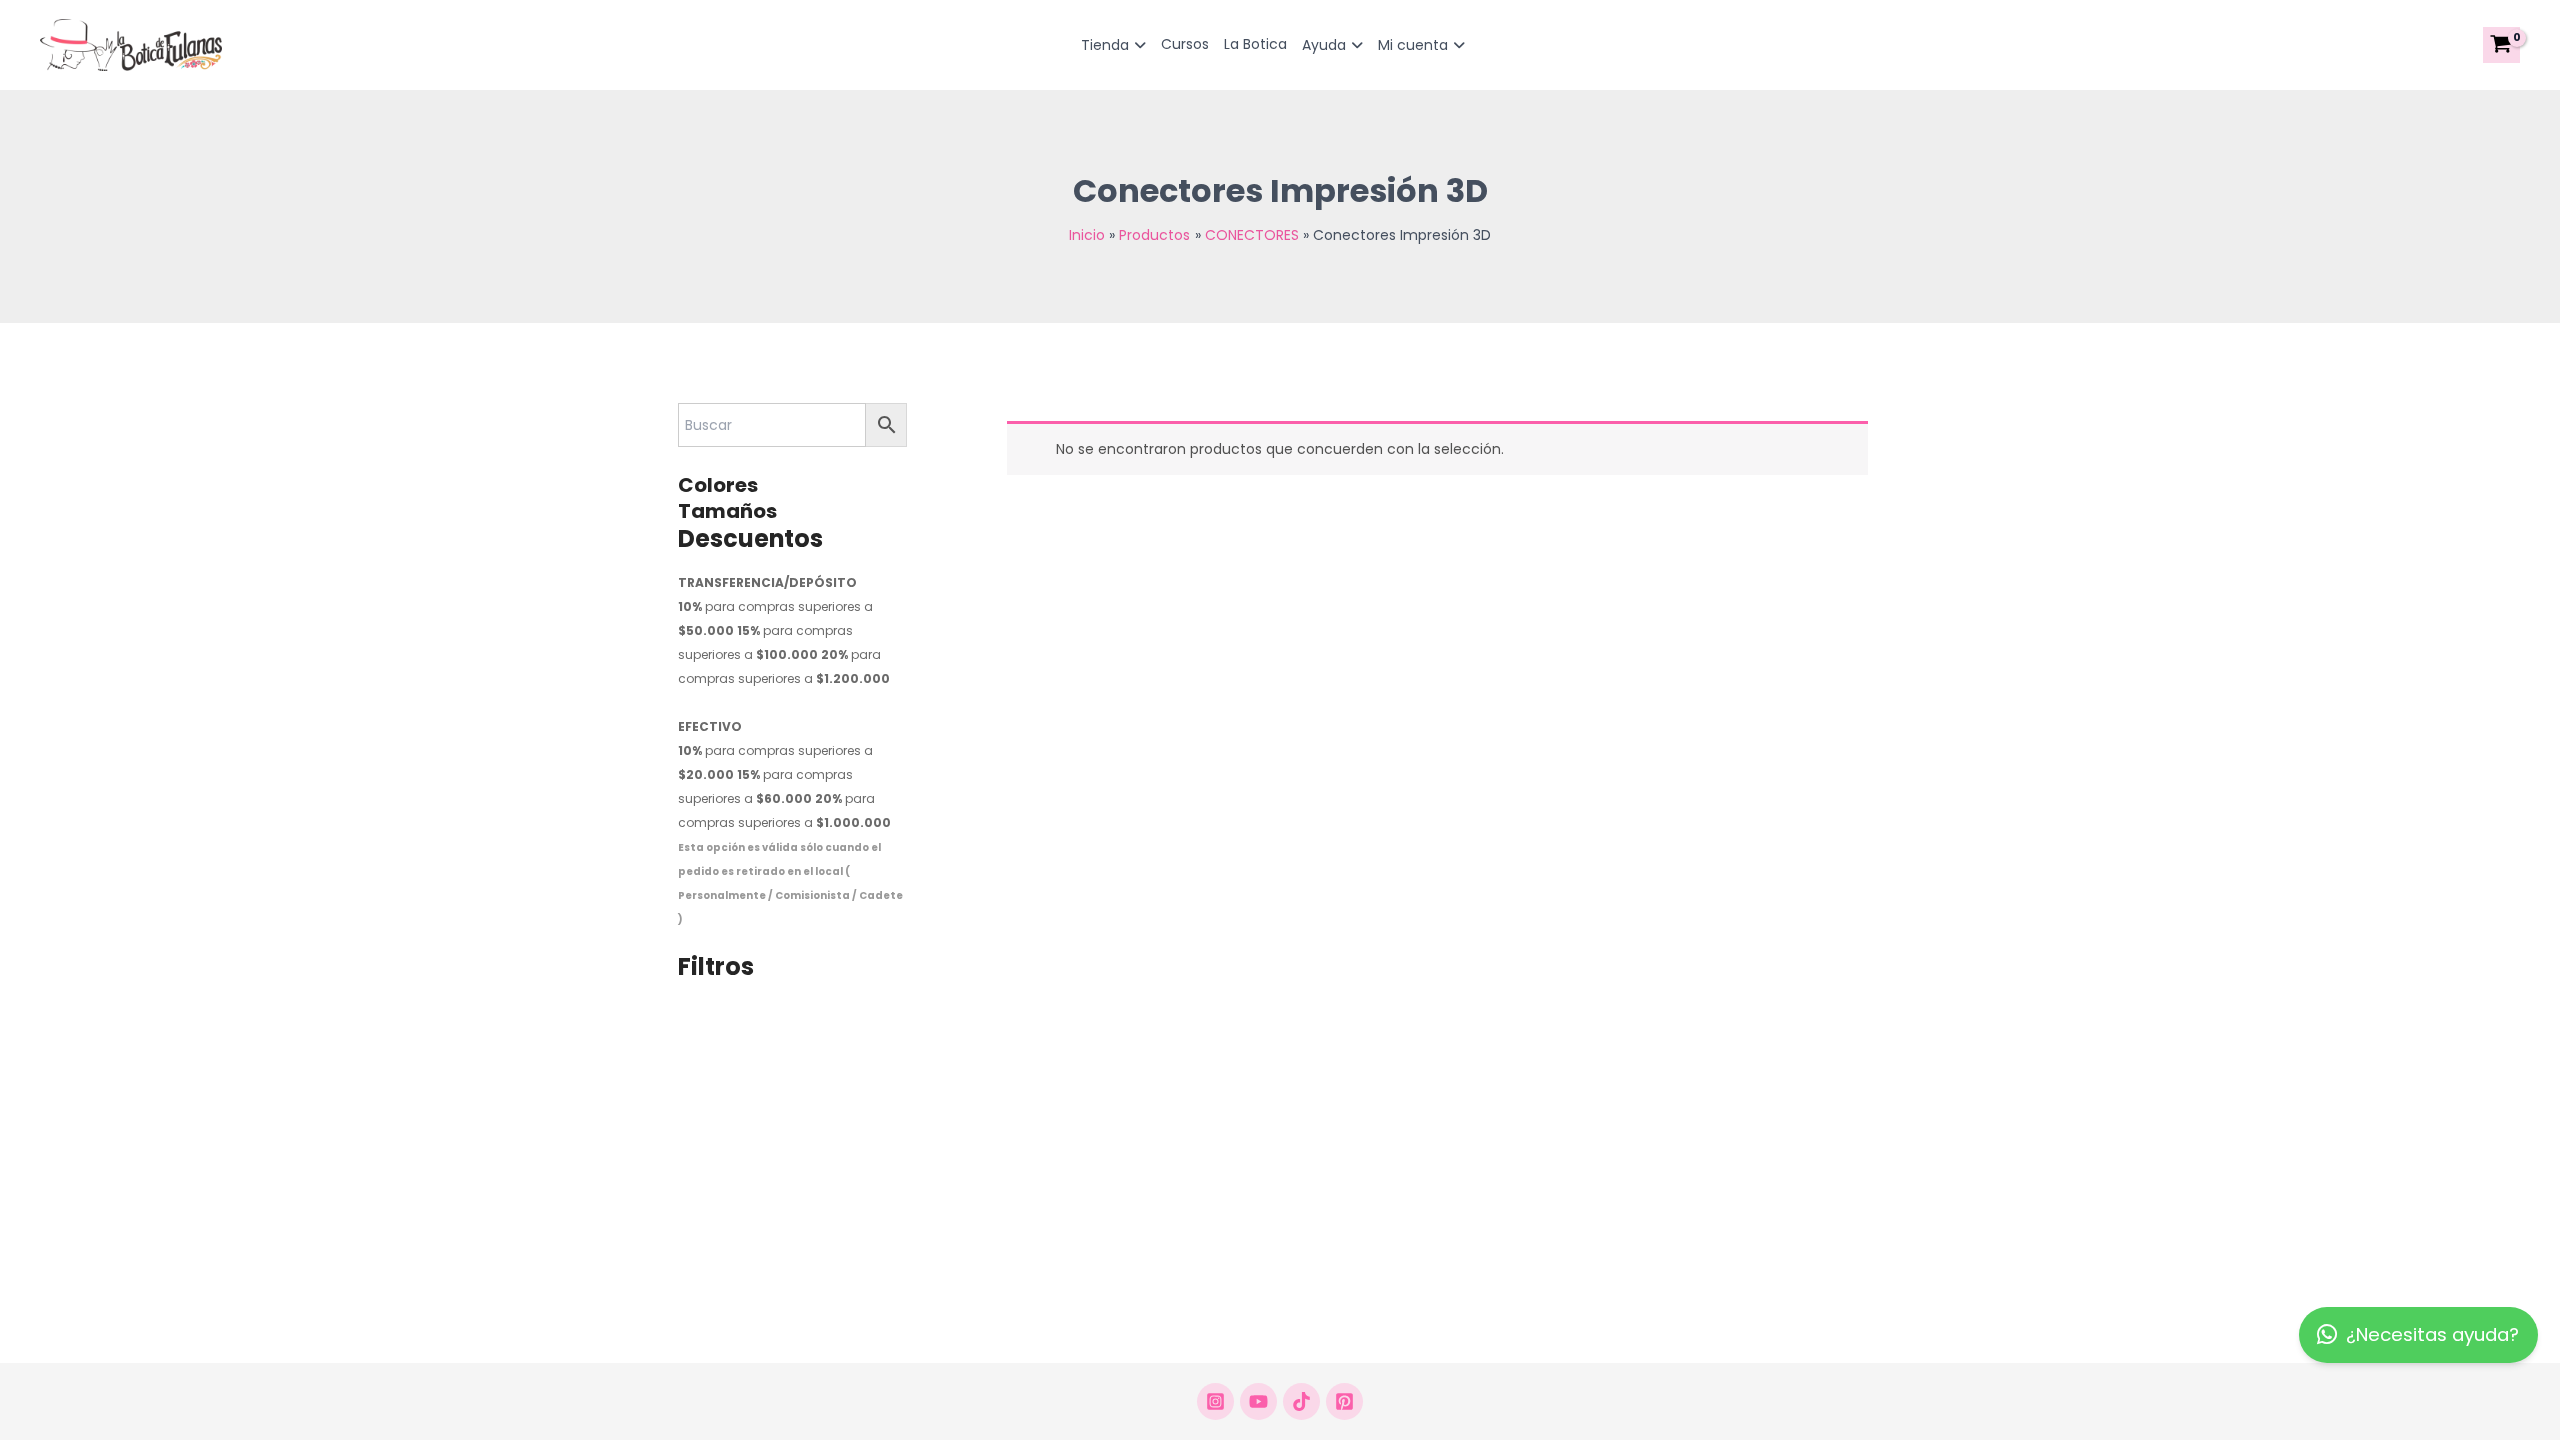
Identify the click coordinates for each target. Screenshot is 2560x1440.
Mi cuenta (1413, 45)
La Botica (1255, 44)
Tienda (1105, 45)
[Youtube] (1258, 1401)
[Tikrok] (1301, 1401)
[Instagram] (1215, 1401)
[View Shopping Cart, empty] (2501, 45)
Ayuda (1324, 45)
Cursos (1185, 44)
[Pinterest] (1344, 1401)
